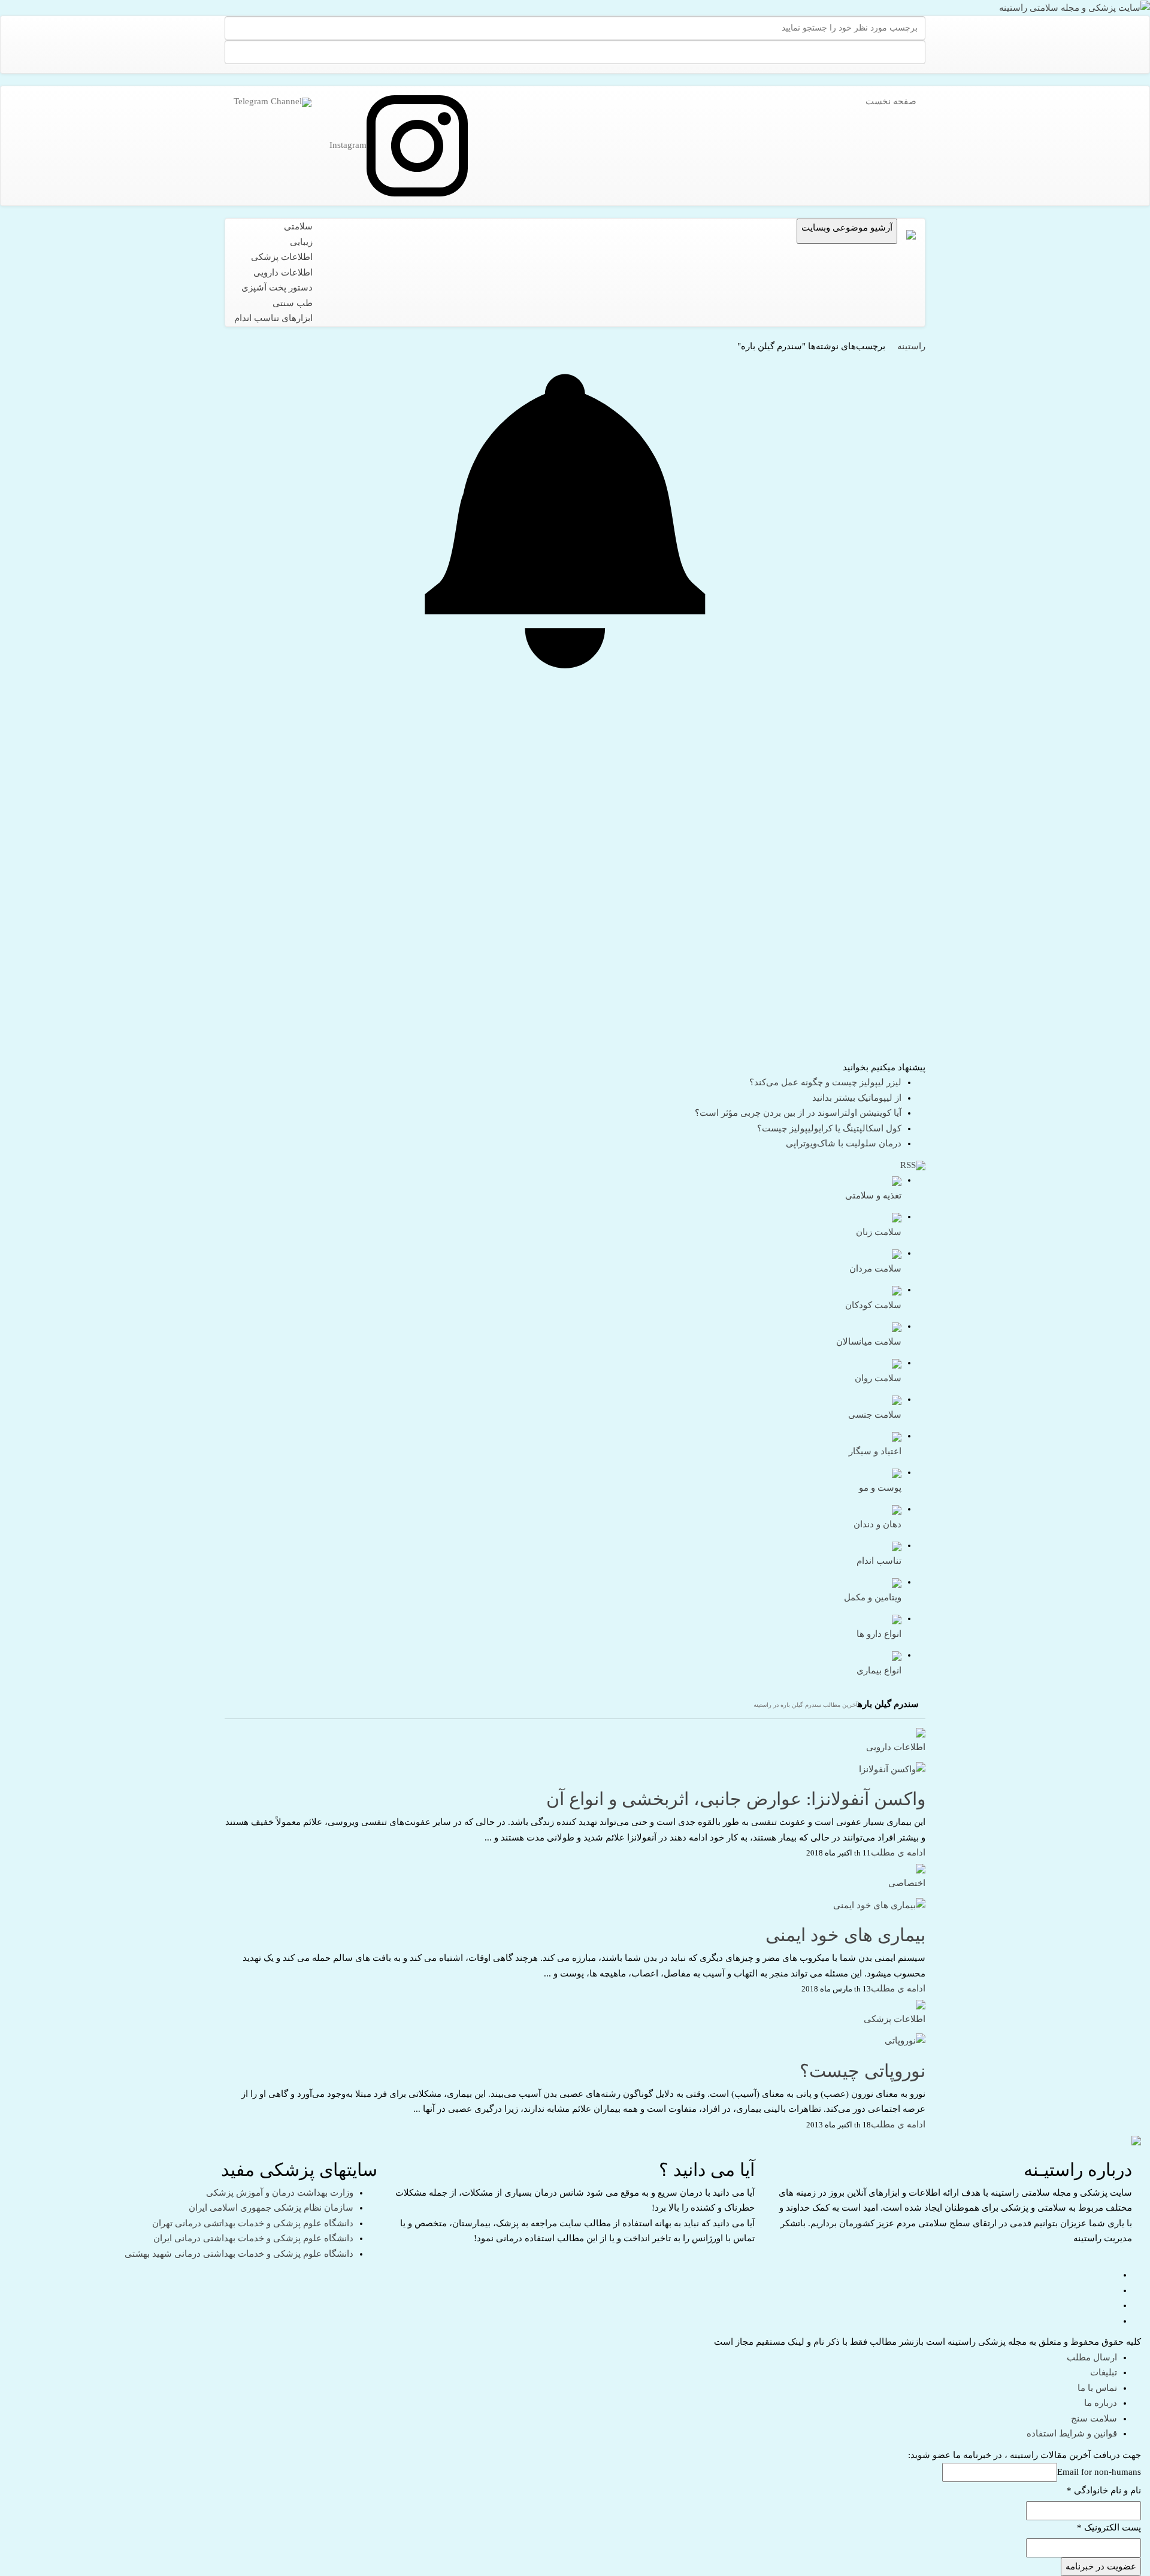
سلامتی (298, 226)
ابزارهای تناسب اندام (273, 318)
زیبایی (301, 242)
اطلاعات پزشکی (282, 257)
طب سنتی (293, 303)
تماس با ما (1097, 2388)
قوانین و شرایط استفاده (1072, 2433)
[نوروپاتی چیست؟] (905, 2041)
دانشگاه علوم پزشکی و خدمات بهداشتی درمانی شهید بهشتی (239, 2254)
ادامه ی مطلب (898, 1852)
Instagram (348, 145)
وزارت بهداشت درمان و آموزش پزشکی (280, 2193)
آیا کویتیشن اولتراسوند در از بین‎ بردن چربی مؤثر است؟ (798, 1113)
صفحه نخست (891, 101)
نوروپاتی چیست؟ (862, 2071)
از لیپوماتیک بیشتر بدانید (857, 1098)
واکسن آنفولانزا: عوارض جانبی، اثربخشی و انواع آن (736, 1799)
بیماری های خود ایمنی (845, 1935)
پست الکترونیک (1109, 2527)
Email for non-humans (1099, 2472)
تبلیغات (1104, 2372)
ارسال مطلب (1092, 2357)
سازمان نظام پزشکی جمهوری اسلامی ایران (271, 2208)
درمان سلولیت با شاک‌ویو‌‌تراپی (844, 1143)
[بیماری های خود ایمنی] (879, 1905)
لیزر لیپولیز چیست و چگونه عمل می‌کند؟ (825, 1082)
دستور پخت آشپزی (277, 287)
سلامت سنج (1094, 2418)
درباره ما (1101, 2403)
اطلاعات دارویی (283, 273)
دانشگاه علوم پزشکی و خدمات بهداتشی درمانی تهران (253, 2223)
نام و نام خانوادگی (1104, 2490)
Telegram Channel (268, 101)
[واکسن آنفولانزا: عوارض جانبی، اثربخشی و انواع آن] (892, 1769)
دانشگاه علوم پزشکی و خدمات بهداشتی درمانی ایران (253, 2238)
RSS (908, 1165)
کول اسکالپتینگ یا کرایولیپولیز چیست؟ (829, 1128)
